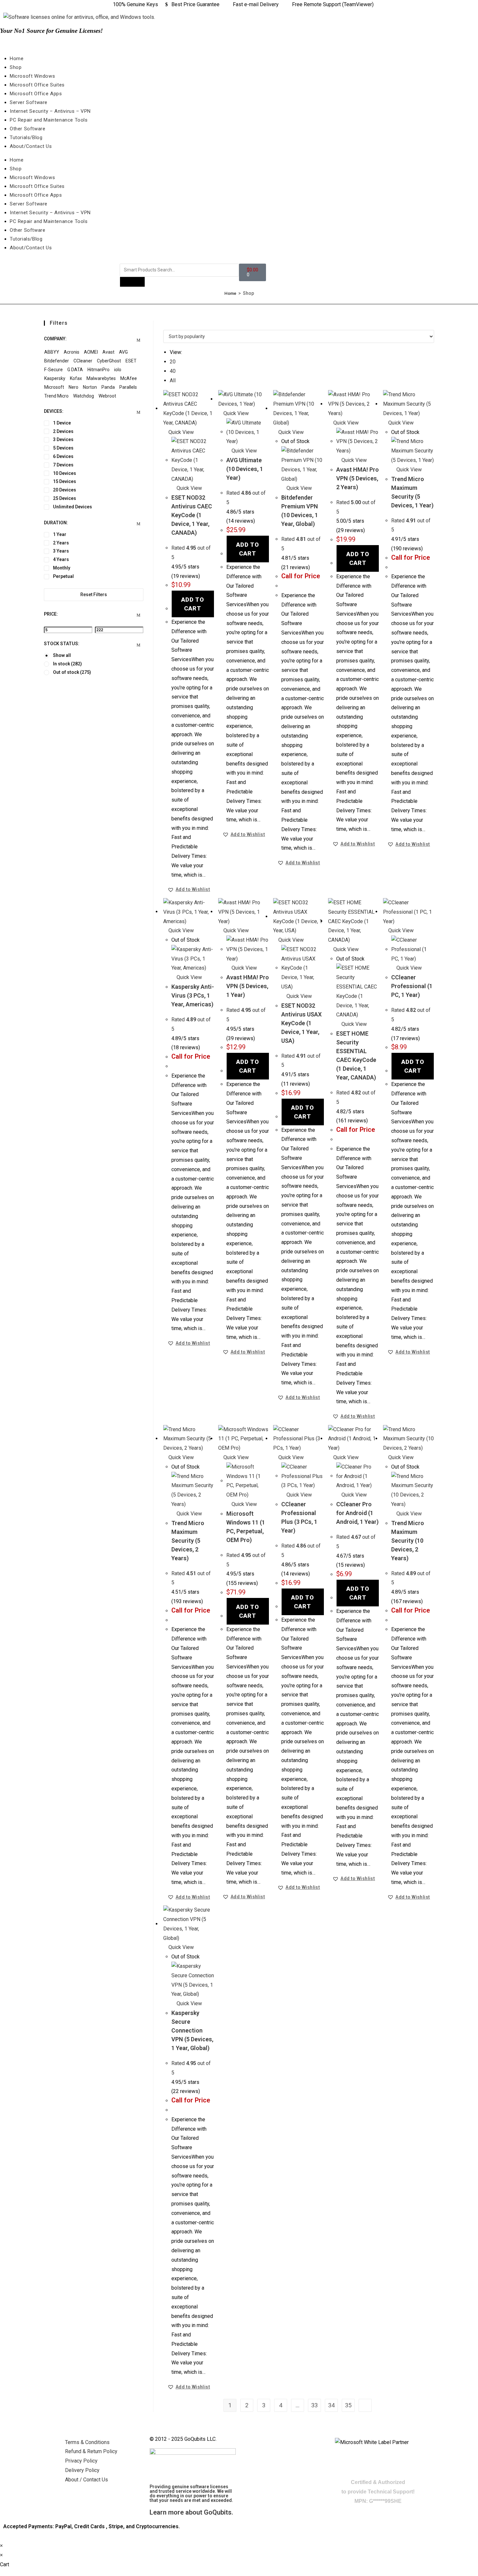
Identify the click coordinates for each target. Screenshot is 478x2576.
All (173, 380)
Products (132, 282)
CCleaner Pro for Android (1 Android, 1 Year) (357, 1513)
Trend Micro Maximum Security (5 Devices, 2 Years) (188, 1541)
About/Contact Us (31, 146)
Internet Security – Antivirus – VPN (50, 111)
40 (173, 371)
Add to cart (193, 604)
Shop (16, 67)
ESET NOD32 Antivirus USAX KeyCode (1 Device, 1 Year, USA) (301, 1023)
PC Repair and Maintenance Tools (49, 120)
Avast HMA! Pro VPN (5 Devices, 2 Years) (358, 478)
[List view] (169, 325)
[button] (189, 889)
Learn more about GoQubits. (191, 2512)
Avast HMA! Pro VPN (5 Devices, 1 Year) (248, 986)
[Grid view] (165, 325)
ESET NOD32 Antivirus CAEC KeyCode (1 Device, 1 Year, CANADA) (192, 515)
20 (173, 362)
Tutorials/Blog (26, 137)
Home (17, 59)
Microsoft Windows (32, 76)
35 (348, 2405)
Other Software (27, 129)
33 (314, 2405)
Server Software (29, 102)
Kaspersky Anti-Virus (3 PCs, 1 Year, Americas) (193, 995)
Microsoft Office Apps (36, 94)
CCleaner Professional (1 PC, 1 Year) (412, 986)
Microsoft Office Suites (37, 85)
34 (331, 2405)
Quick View (180, 432)
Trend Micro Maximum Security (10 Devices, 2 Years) (408, 1541)
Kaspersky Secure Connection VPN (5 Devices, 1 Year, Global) (192, 2030)
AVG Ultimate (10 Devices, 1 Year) (245, 469)
